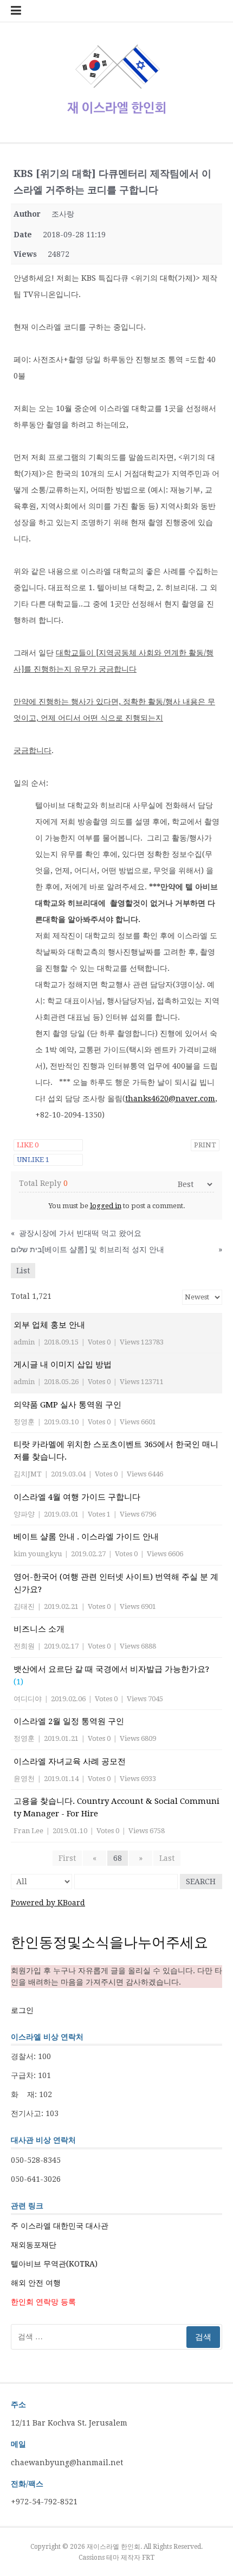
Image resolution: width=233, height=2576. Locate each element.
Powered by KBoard (48, 1903)
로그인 (22, 2010)
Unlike (33, 1160)
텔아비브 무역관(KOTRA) (54, 2264)
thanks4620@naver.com (170, 1098)
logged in (106, 1206)
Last (167, 1858)
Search (201, 1882)
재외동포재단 (34, 2245)
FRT (148, 2558)
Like (28, 1145)
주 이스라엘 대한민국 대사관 (60, 2226)
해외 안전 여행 (36, 2283)
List (23, 1271)
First (67, 1858)
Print (205, 1145)
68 (118, 1858)
